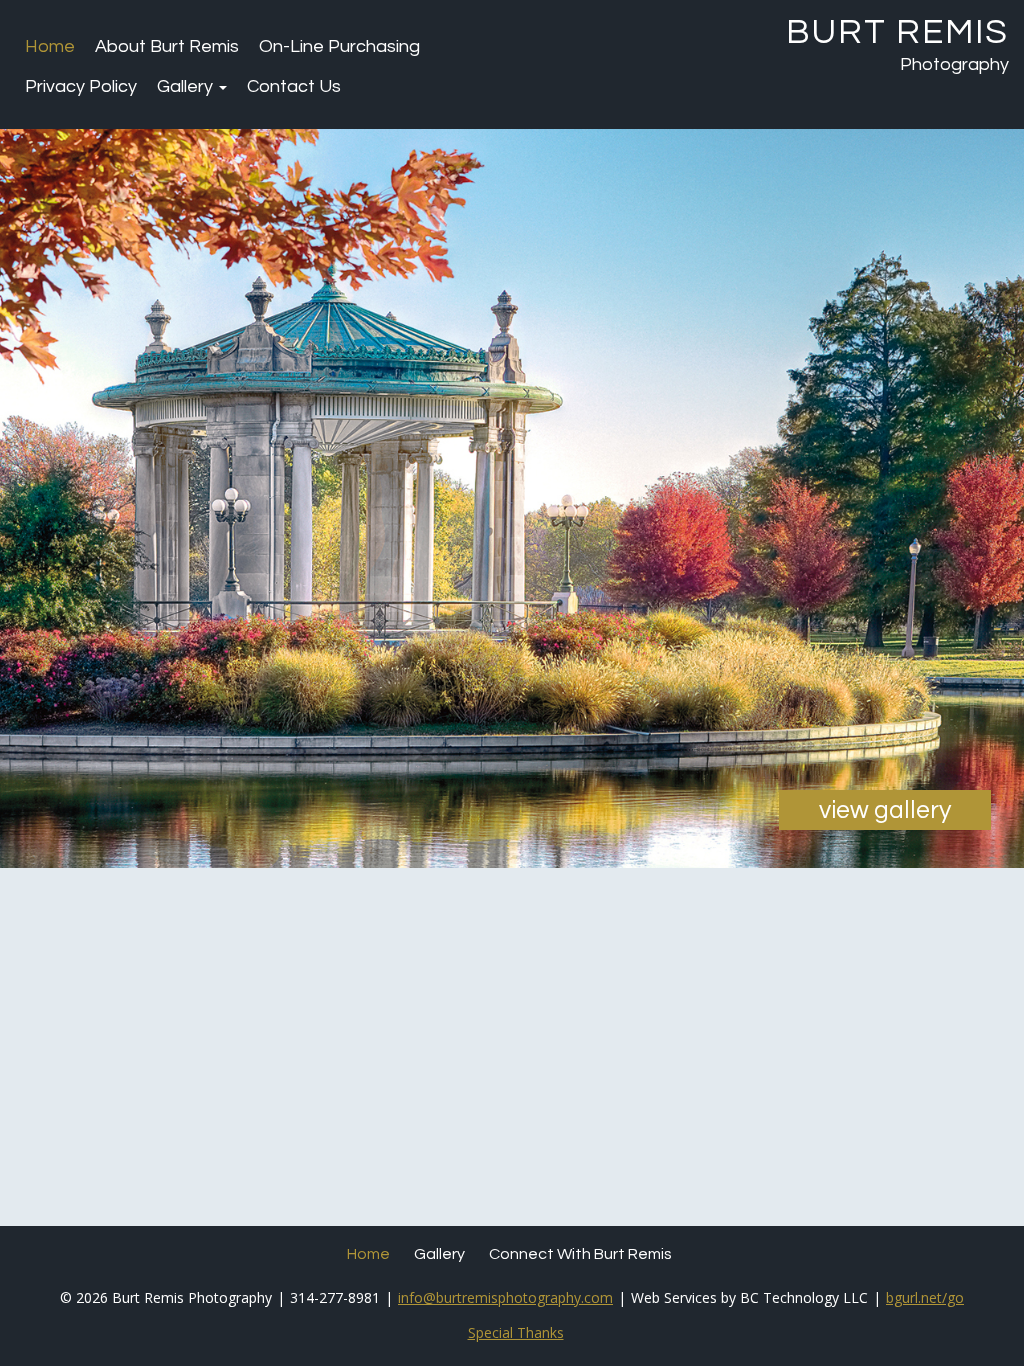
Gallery (187, 86)
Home (50, 46)
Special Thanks (516, 1332)
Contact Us (294, 86)
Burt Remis (897, 32)
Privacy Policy (81, 86)
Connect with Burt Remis (580, 1254)
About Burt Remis (167, 46)
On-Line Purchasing (339, 46)
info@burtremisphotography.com (505, 1297)
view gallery (885, 810)
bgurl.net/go (925, 1297)
